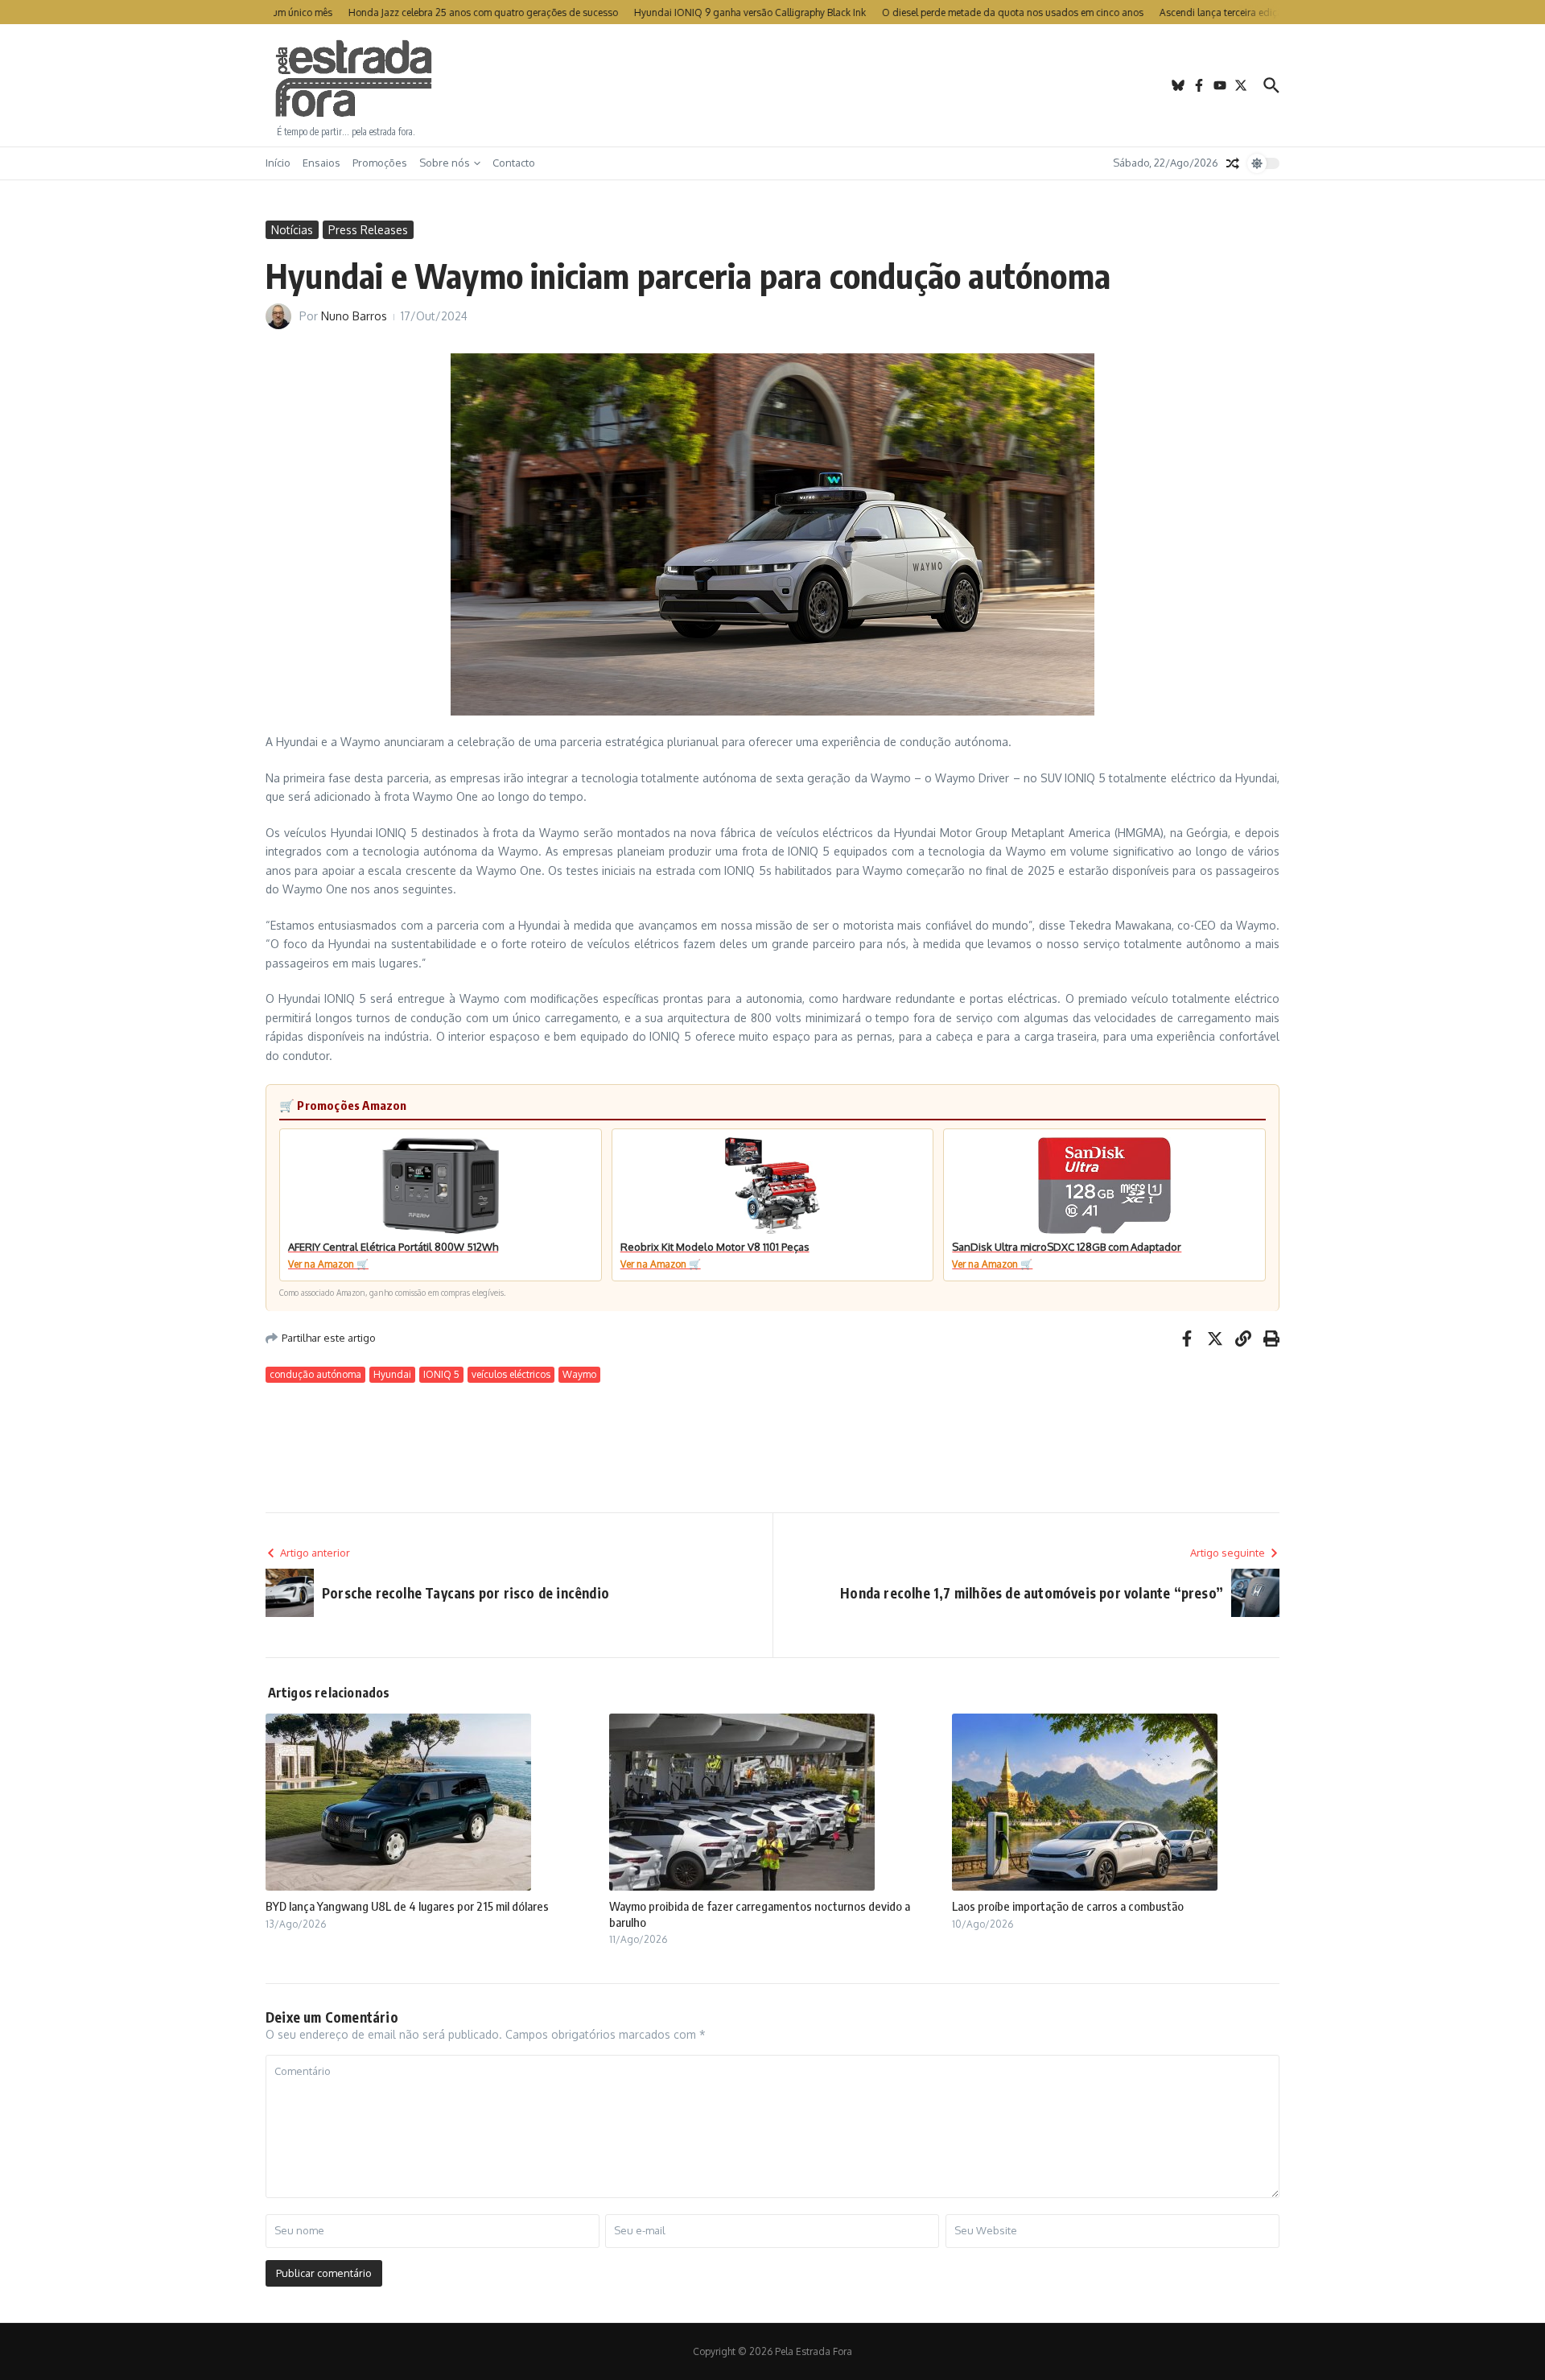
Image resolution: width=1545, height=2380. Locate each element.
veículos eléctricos (511, 1374)
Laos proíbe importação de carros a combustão (1068, 1906)
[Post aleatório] (1233, 163)
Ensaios (321, 163)
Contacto (514, 163)
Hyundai (392, 1374)
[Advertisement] (772, 85)
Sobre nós (445, 163)
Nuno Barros (354, 316)
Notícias (292, 230)
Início (278, 163)
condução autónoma (315, 1374)
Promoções (380, 163)
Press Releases (368, 230)
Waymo (579, 1374)
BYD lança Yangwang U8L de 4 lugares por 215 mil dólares (407, 1906)
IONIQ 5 (441, 1374)
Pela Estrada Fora (354, 79)
